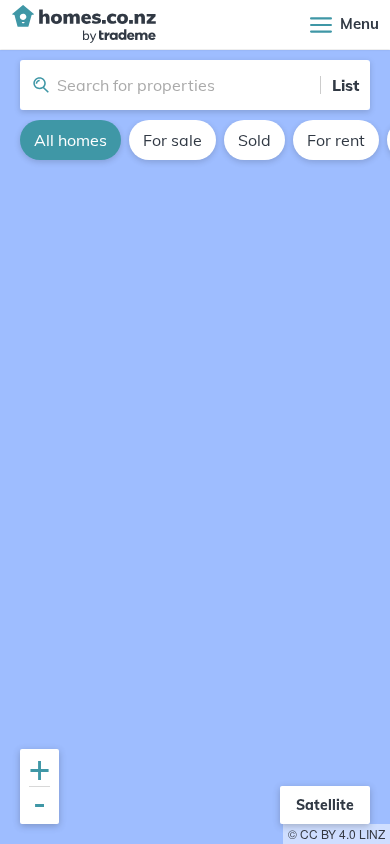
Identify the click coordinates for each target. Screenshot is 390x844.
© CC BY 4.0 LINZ (336, 833)
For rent (336, 140)
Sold (254, 140)
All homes (70, 140)
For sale (172, 140)
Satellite (325, 805)
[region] (195, 447)
